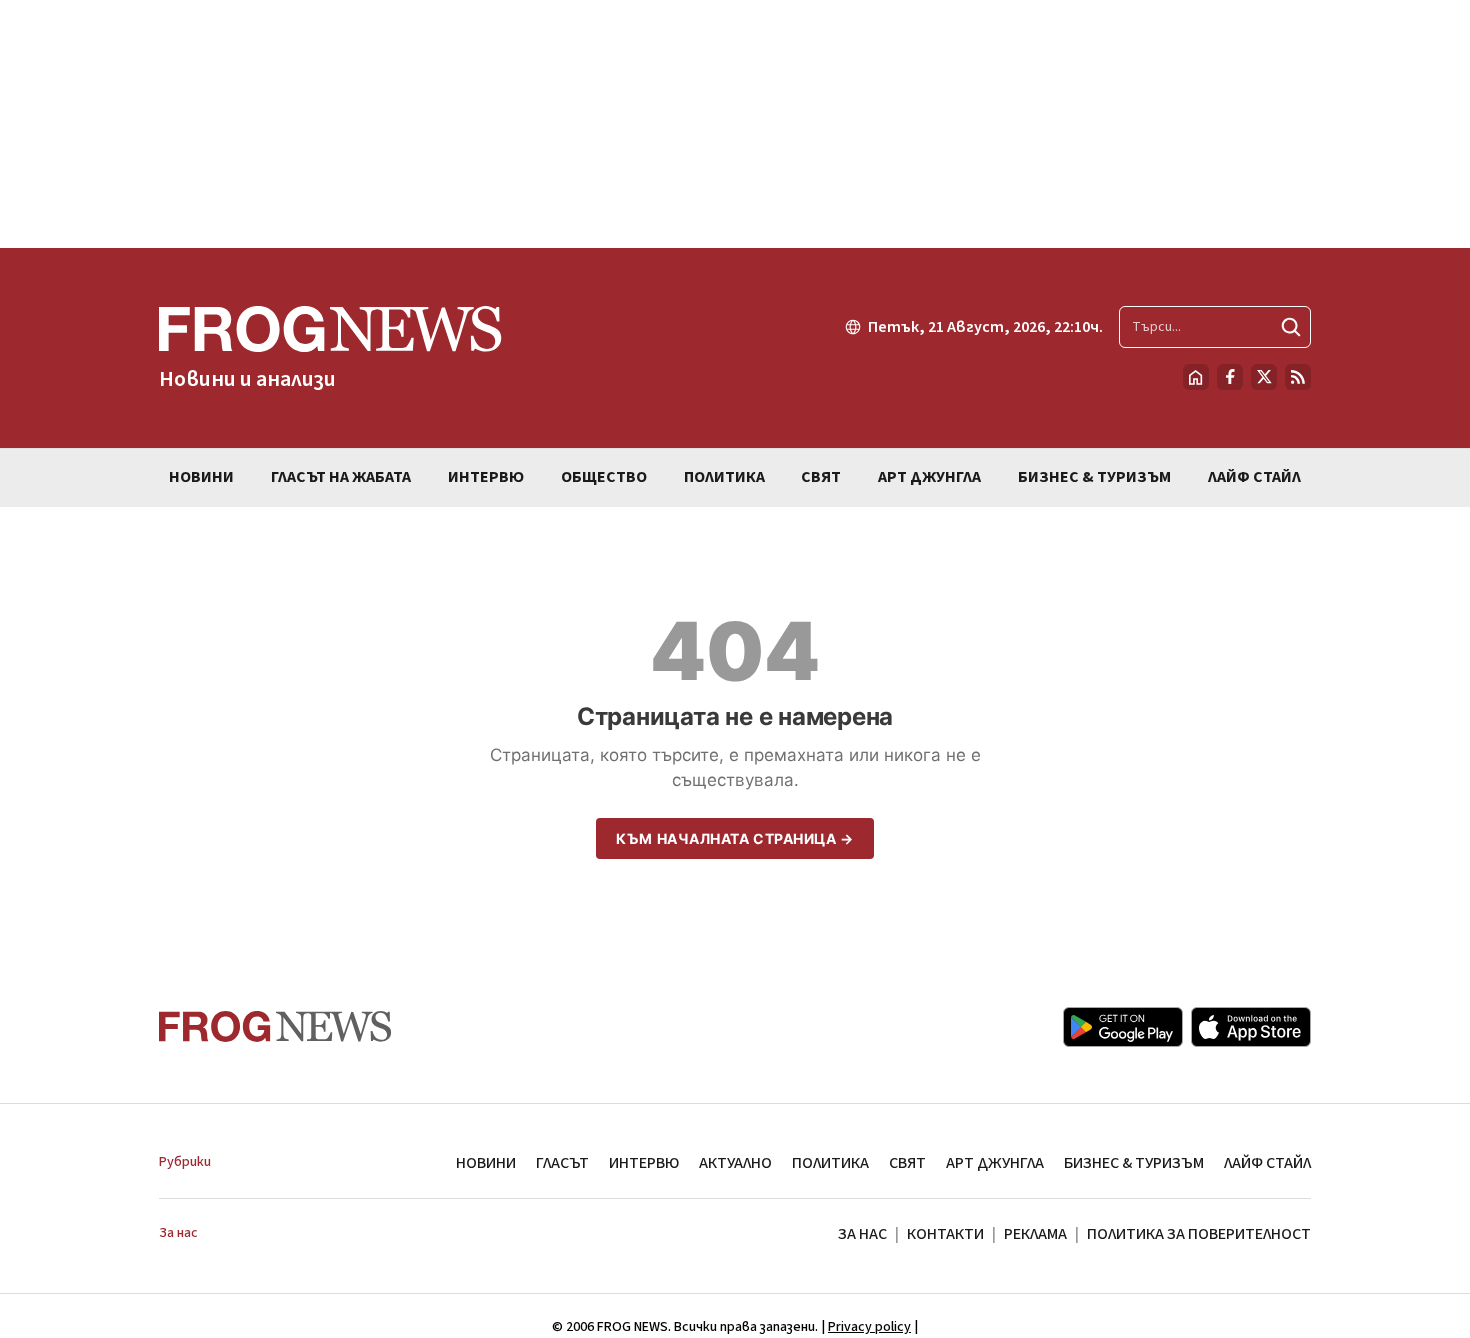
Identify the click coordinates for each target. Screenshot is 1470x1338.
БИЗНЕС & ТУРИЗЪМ (1134, 1163)
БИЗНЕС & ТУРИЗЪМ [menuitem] (1094, 477)
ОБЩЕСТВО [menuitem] (604, 477)
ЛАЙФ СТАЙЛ (1267, 1163)
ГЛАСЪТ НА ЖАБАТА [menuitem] (341, 477)
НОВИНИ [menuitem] (201, 477)
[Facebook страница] (1230, 377)
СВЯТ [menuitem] (821, 477)
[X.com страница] (1264, 377)
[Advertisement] (735, 124)
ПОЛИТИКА (830, 1163)
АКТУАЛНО (735, 1163)
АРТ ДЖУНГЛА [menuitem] (929, 477)
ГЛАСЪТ (562, 1163)
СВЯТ (907, 1163)
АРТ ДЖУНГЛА (995, 1163)
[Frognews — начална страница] (275, 1026)
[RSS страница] (1298, 377)
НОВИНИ (486, 1163)
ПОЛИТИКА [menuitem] (724, 477)
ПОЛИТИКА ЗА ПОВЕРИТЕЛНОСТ (1199, 1234)
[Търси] (1291, 327)
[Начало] (1196, 377)
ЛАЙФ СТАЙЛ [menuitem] (1254, 477)
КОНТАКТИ (945, 1234)
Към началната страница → (734, 838)
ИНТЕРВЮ (644, 1163)
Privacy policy (869, 1327)
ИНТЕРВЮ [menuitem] (486, 477)
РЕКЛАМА (1035, 1234)
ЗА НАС (862, 1234)
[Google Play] (1123, 1027)
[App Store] (1251, 1027)
